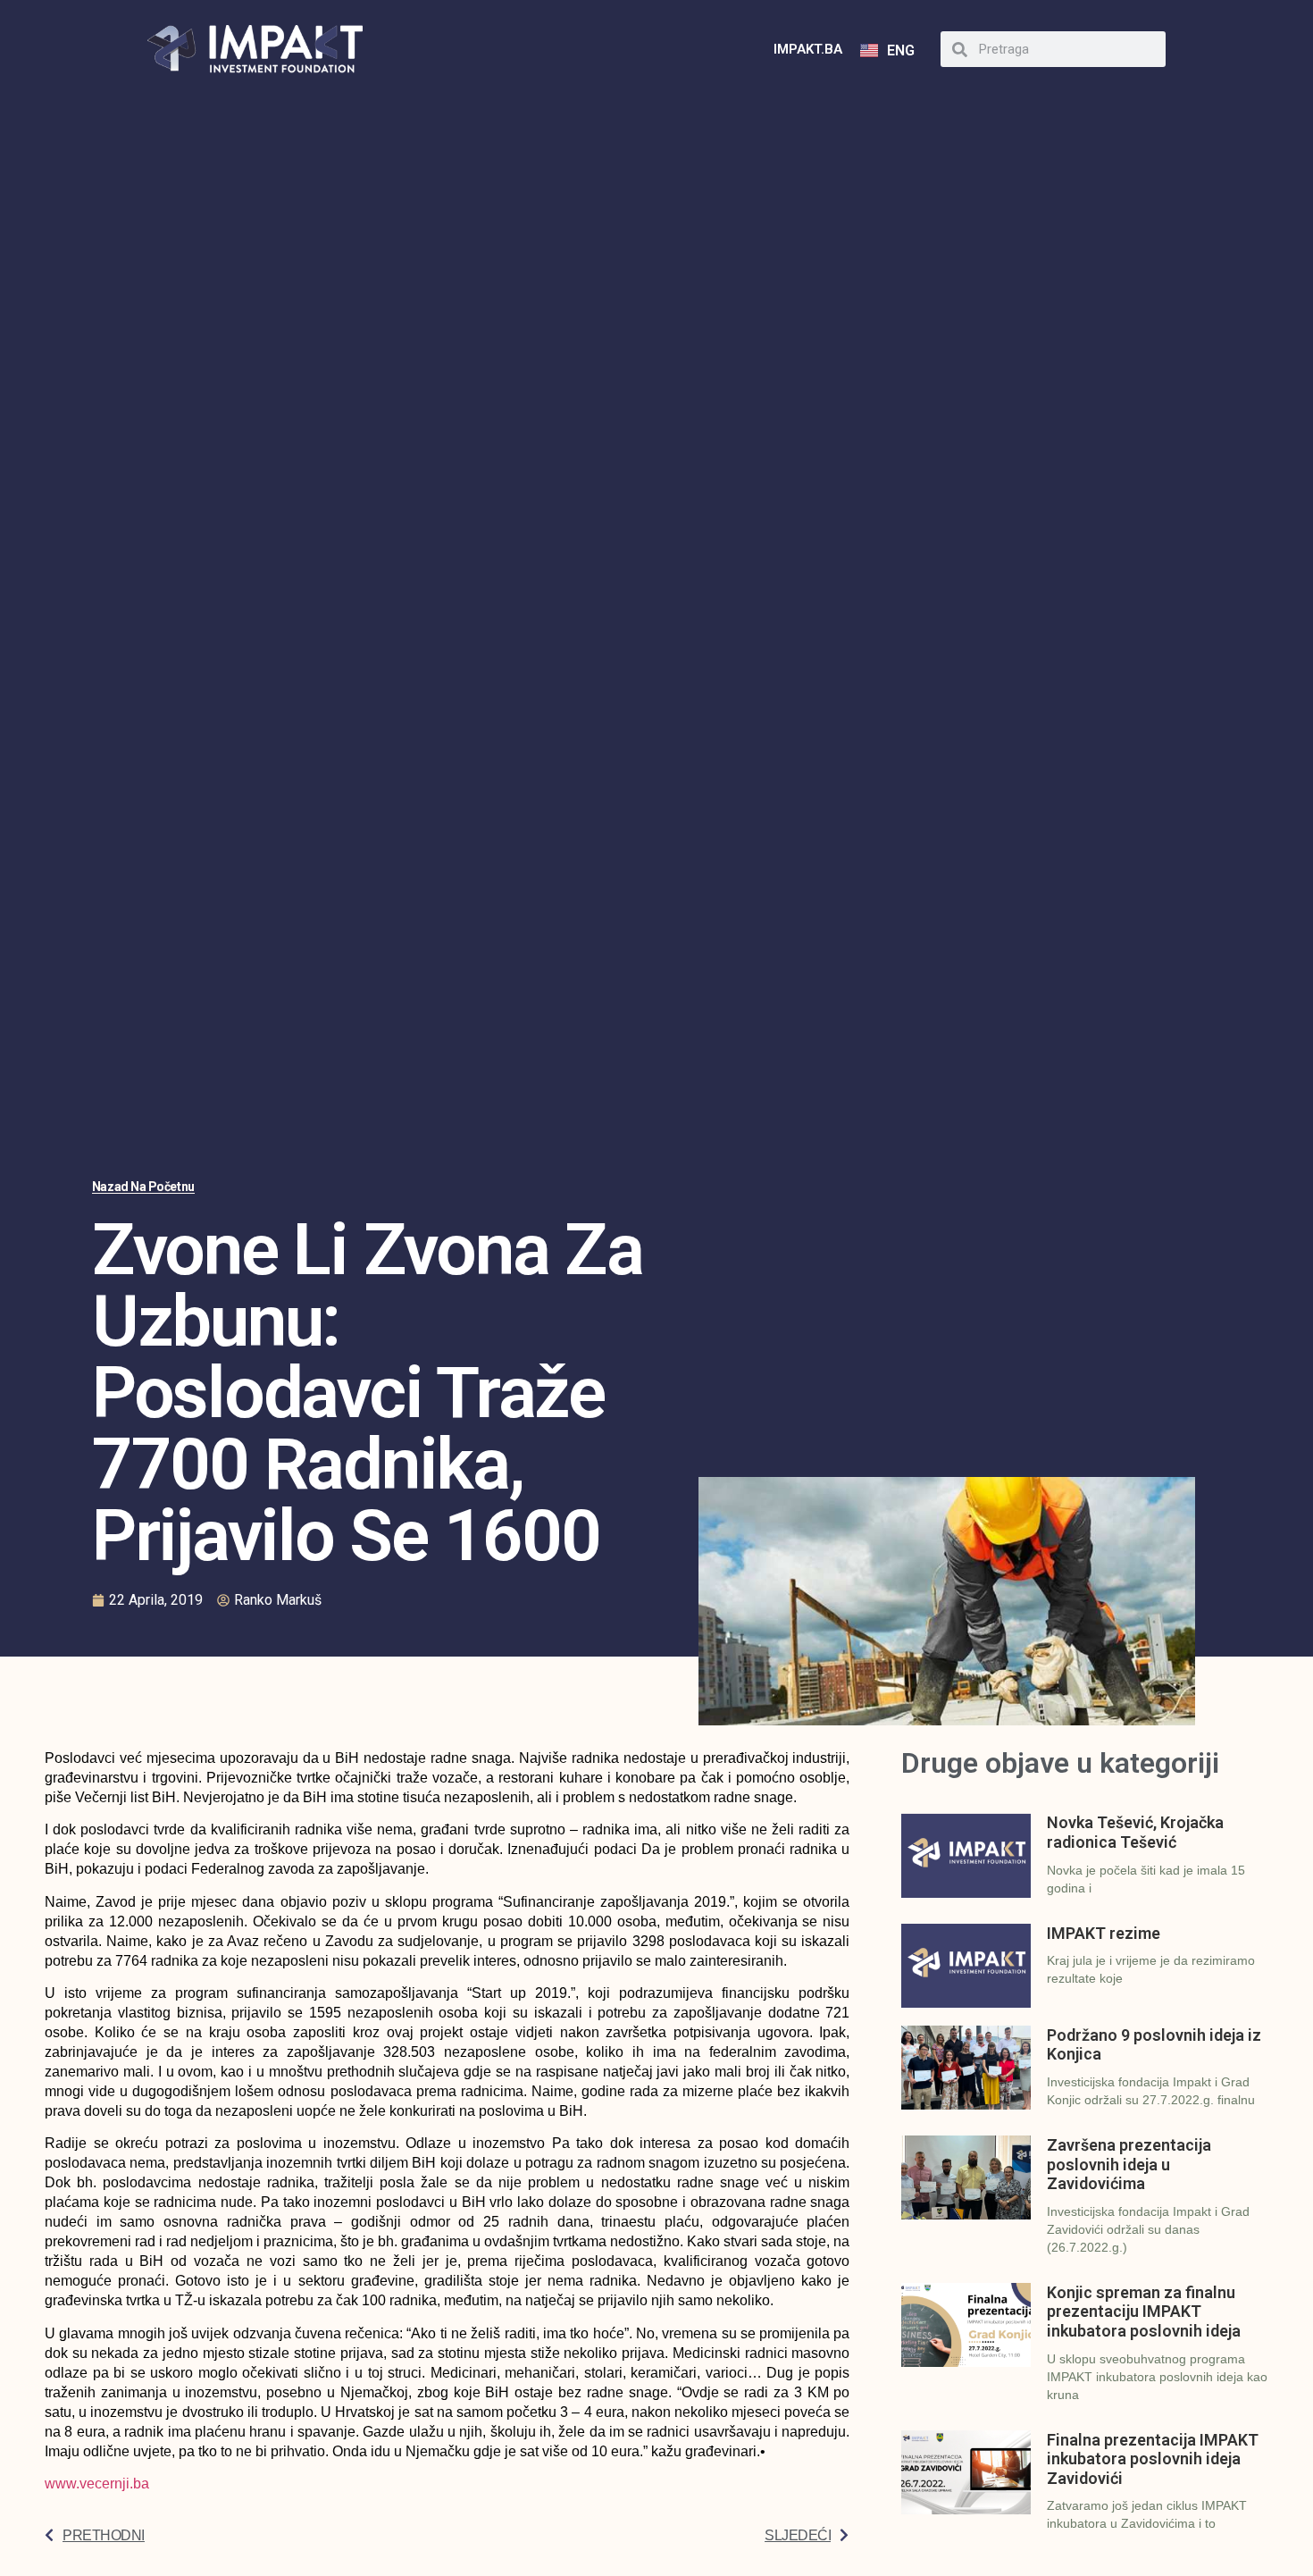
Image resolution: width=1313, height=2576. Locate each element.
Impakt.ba (808, 49)
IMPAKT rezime (1104, 1933)
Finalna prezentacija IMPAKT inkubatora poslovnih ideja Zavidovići (1153, 2459)
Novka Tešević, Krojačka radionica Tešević (1135, 1832)
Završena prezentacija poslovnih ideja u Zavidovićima (1129, 2164)
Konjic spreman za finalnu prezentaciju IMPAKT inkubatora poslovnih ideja (1144, 2312)
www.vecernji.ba (97, 2484)
